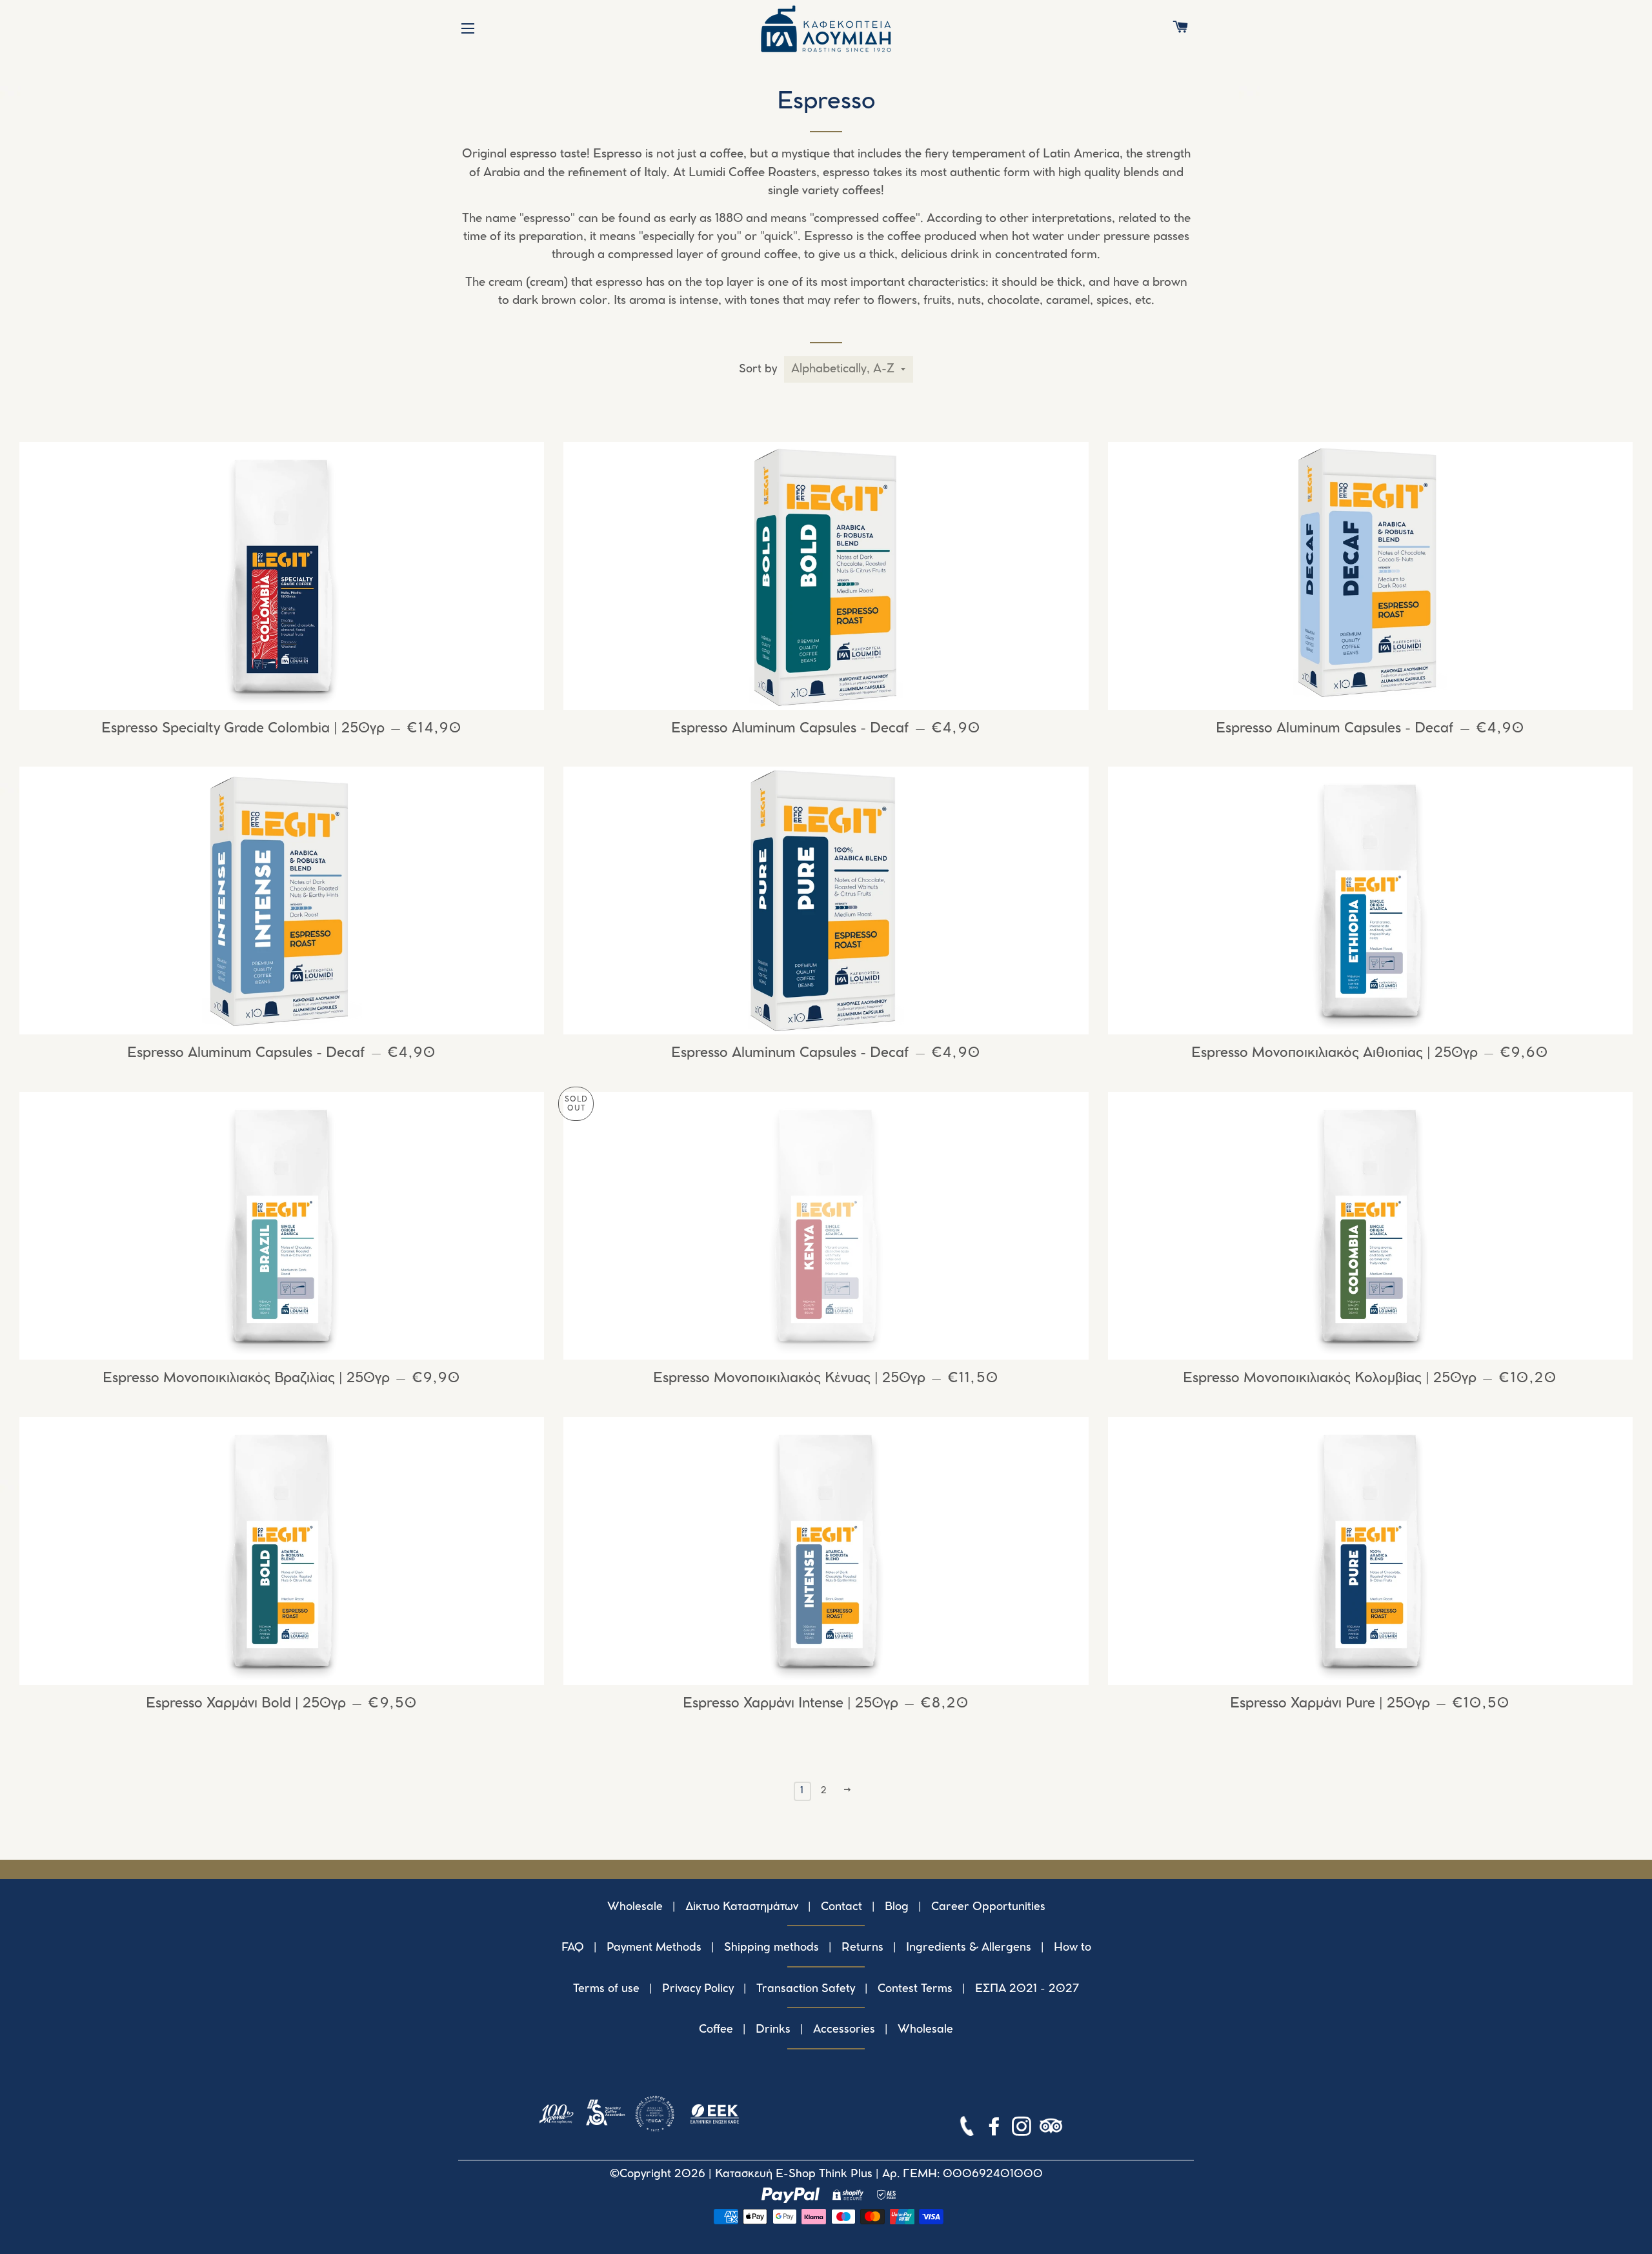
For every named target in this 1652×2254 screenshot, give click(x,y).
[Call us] (968, 2129)
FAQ (573, 1947)
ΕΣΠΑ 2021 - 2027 (1027, 1989)
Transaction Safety (806, 1989)
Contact (841, 1907)
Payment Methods (654, 1947)
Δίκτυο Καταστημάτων (742, 1907)
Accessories (844, 2029)
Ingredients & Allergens (969, 1947)
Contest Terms (915, 1989)
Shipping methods (771, 1947)
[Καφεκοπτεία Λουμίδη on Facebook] (996, 2129)
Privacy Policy (698, 1989)
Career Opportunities (988, 1907)
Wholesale (635, 1907)
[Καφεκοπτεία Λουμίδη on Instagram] (1023, 2129)
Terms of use (606, 1989)
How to (1073, 1947)
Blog (897, 1907)
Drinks (773, 2029)
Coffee (716, 2029)
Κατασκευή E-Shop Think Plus (794, 2174)
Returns (862, 1947)
